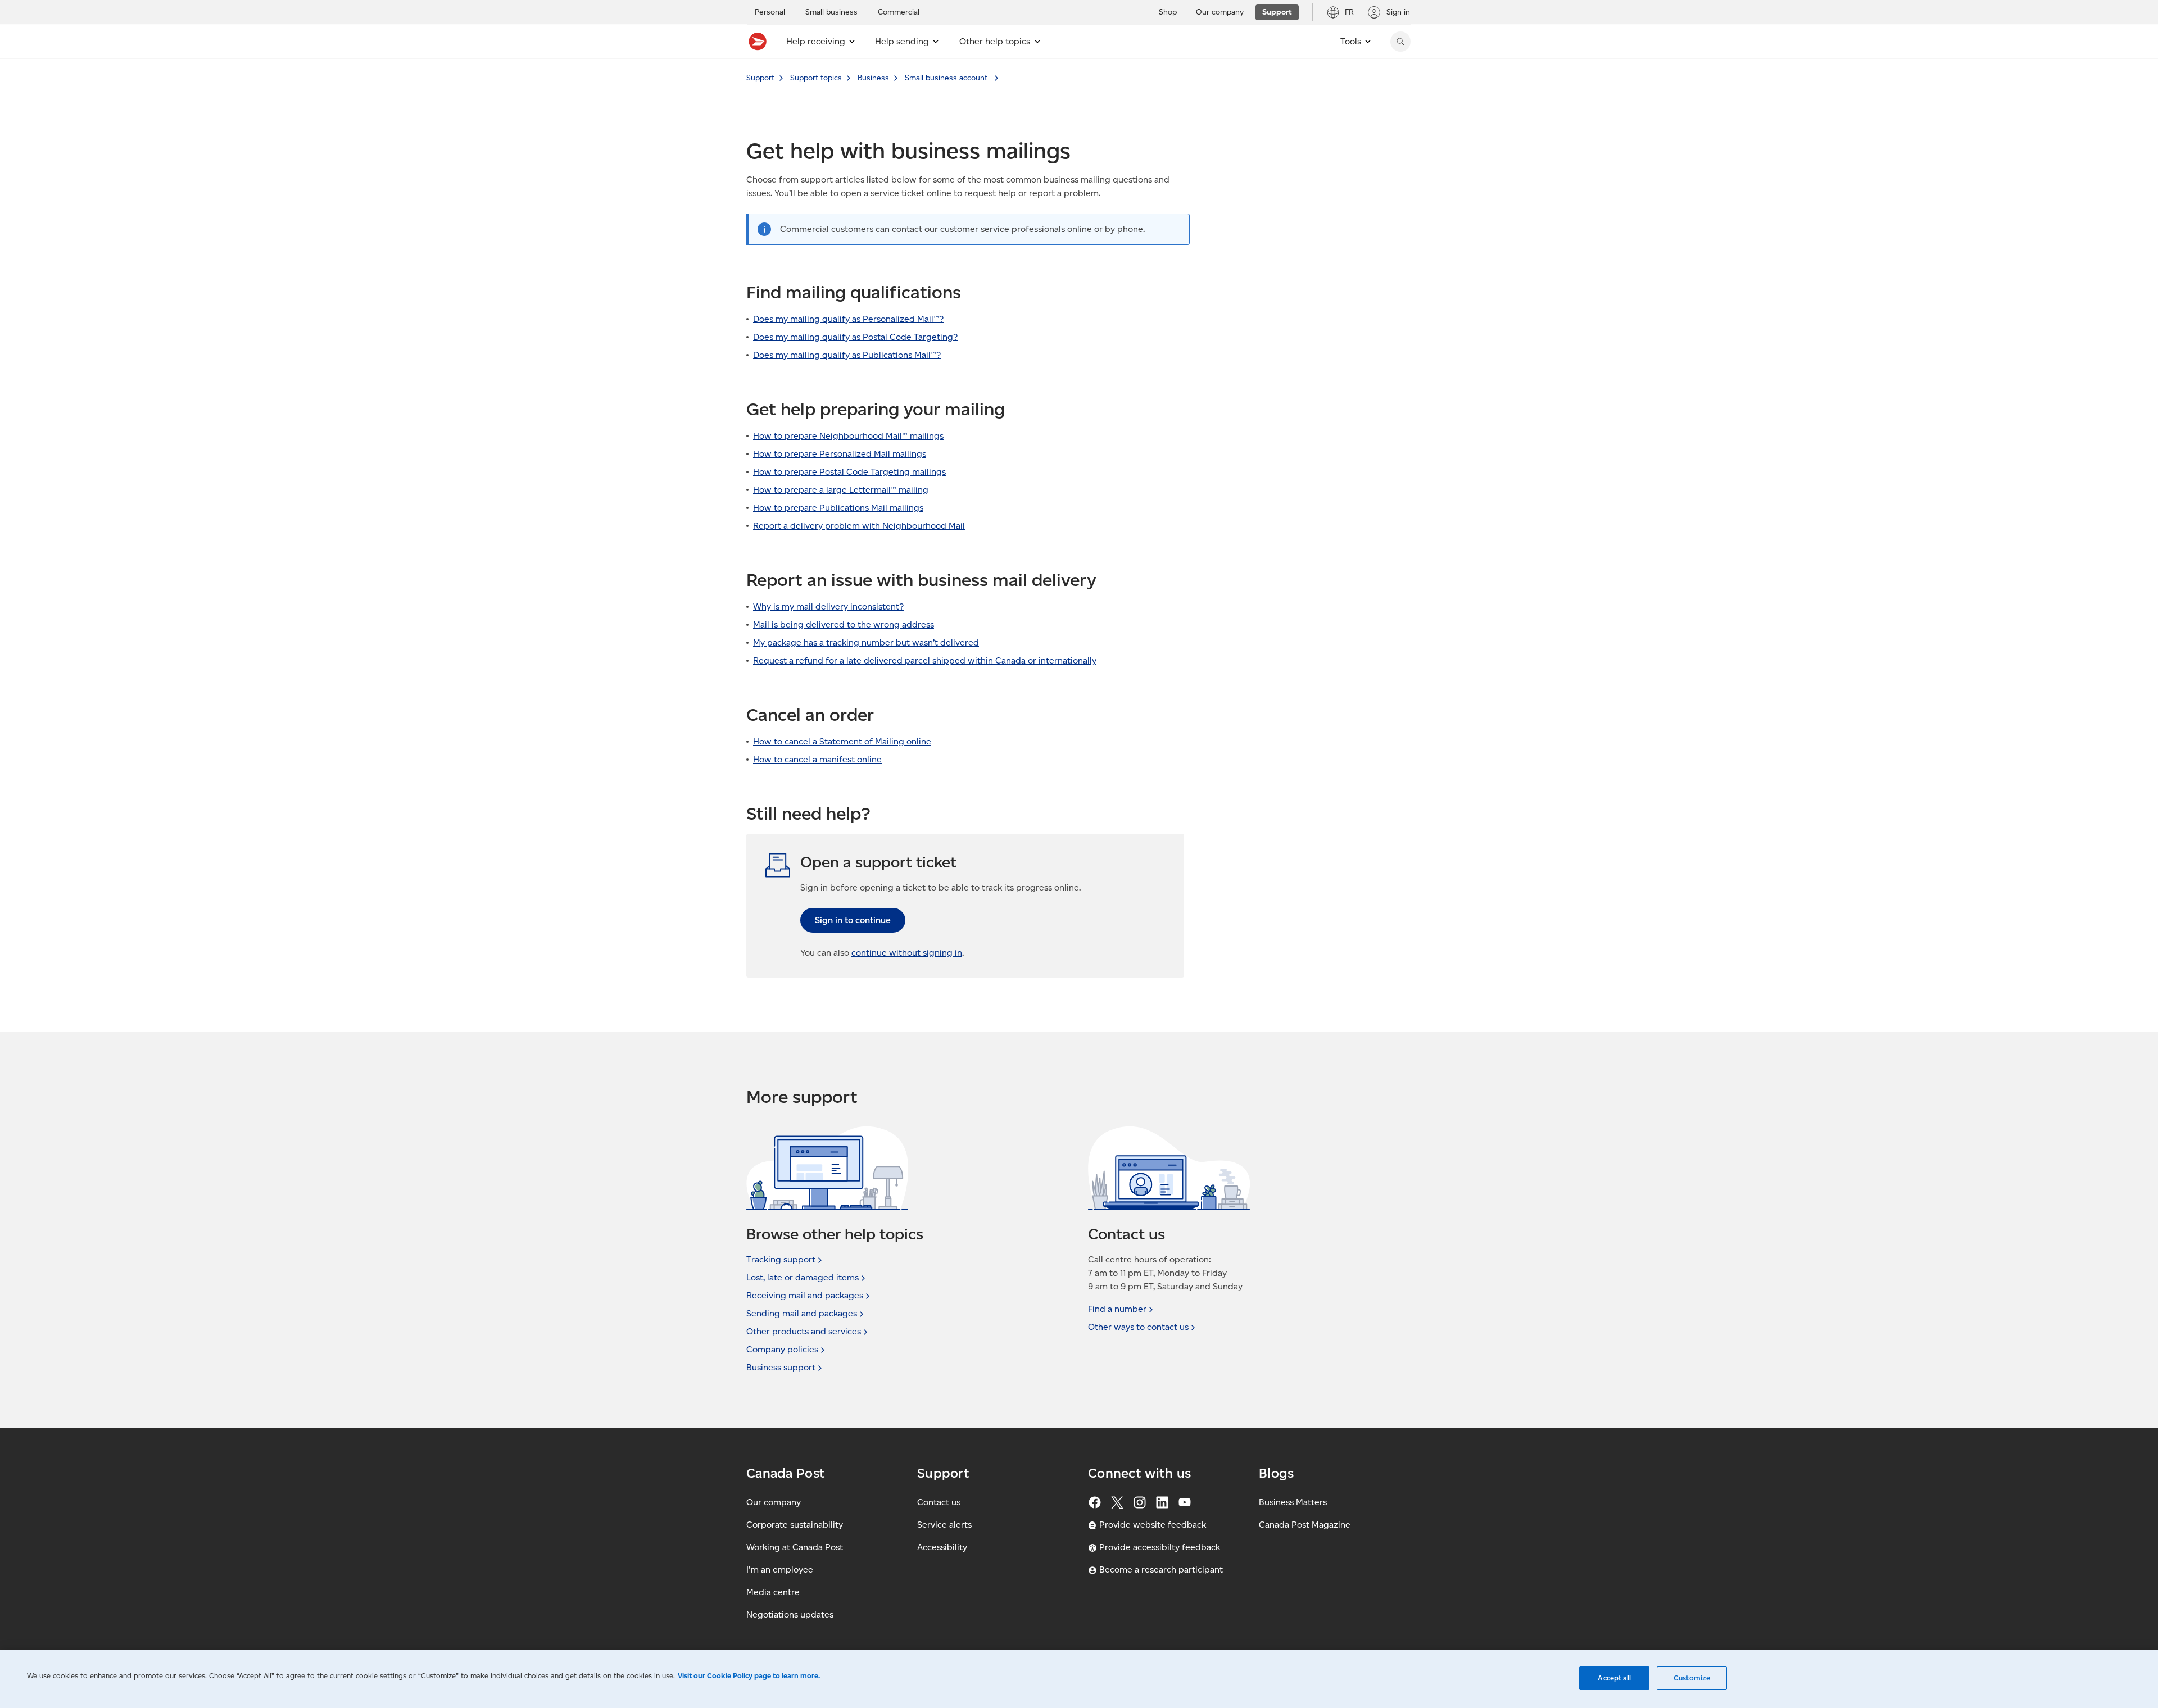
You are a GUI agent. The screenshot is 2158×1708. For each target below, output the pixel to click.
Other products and (804, 1331)
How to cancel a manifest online (817, 759)
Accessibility (942, 1547)
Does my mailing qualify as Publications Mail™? (847, 355)
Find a (1117, 1309)
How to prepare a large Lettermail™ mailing (841, 490)
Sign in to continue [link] (853, 920)
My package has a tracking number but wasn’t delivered (866, 642)
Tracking (781, 1259)
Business (873, 78)
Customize (1692, 1678)
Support (760, 78)
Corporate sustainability (795, 1525)
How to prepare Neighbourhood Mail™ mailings (848, 436)
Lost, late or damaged (803, 1277)
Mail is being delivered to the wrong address (844, 624)
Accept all (1614, 1678)
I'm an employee (780, 1570)
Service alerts (944, 1525)
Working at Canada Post (795, 1547)
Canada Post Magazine (1305, 1525)
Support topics (816, 78)
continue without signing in (907, 953)
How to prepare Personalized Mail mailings (840, 454)
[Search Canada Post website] (1400, 42)
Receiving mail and (805, 1295)
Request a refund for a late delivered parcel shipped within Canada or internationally (925, 660)
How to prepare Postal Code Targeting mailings (849, 472)
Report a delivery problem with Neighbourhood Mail (859, 526)
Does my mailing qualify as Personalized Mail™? (848, 319)
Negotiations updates (790, 1614)
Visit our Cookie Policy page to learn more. (749, 1676)
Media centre (773, 1592)
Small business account (947, 78)
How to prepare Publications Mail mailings (838, 508)
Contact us (939, 1502)
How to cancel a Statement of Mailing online (842, 741)
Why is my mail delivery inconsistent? (828, 607)
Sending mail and (802, 1313)
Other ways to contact (1138, 1327)
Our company (774, 1502)
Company (782, 1349)
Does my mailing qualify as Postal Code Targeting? (855, 337)
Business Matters (1293, 1502)
